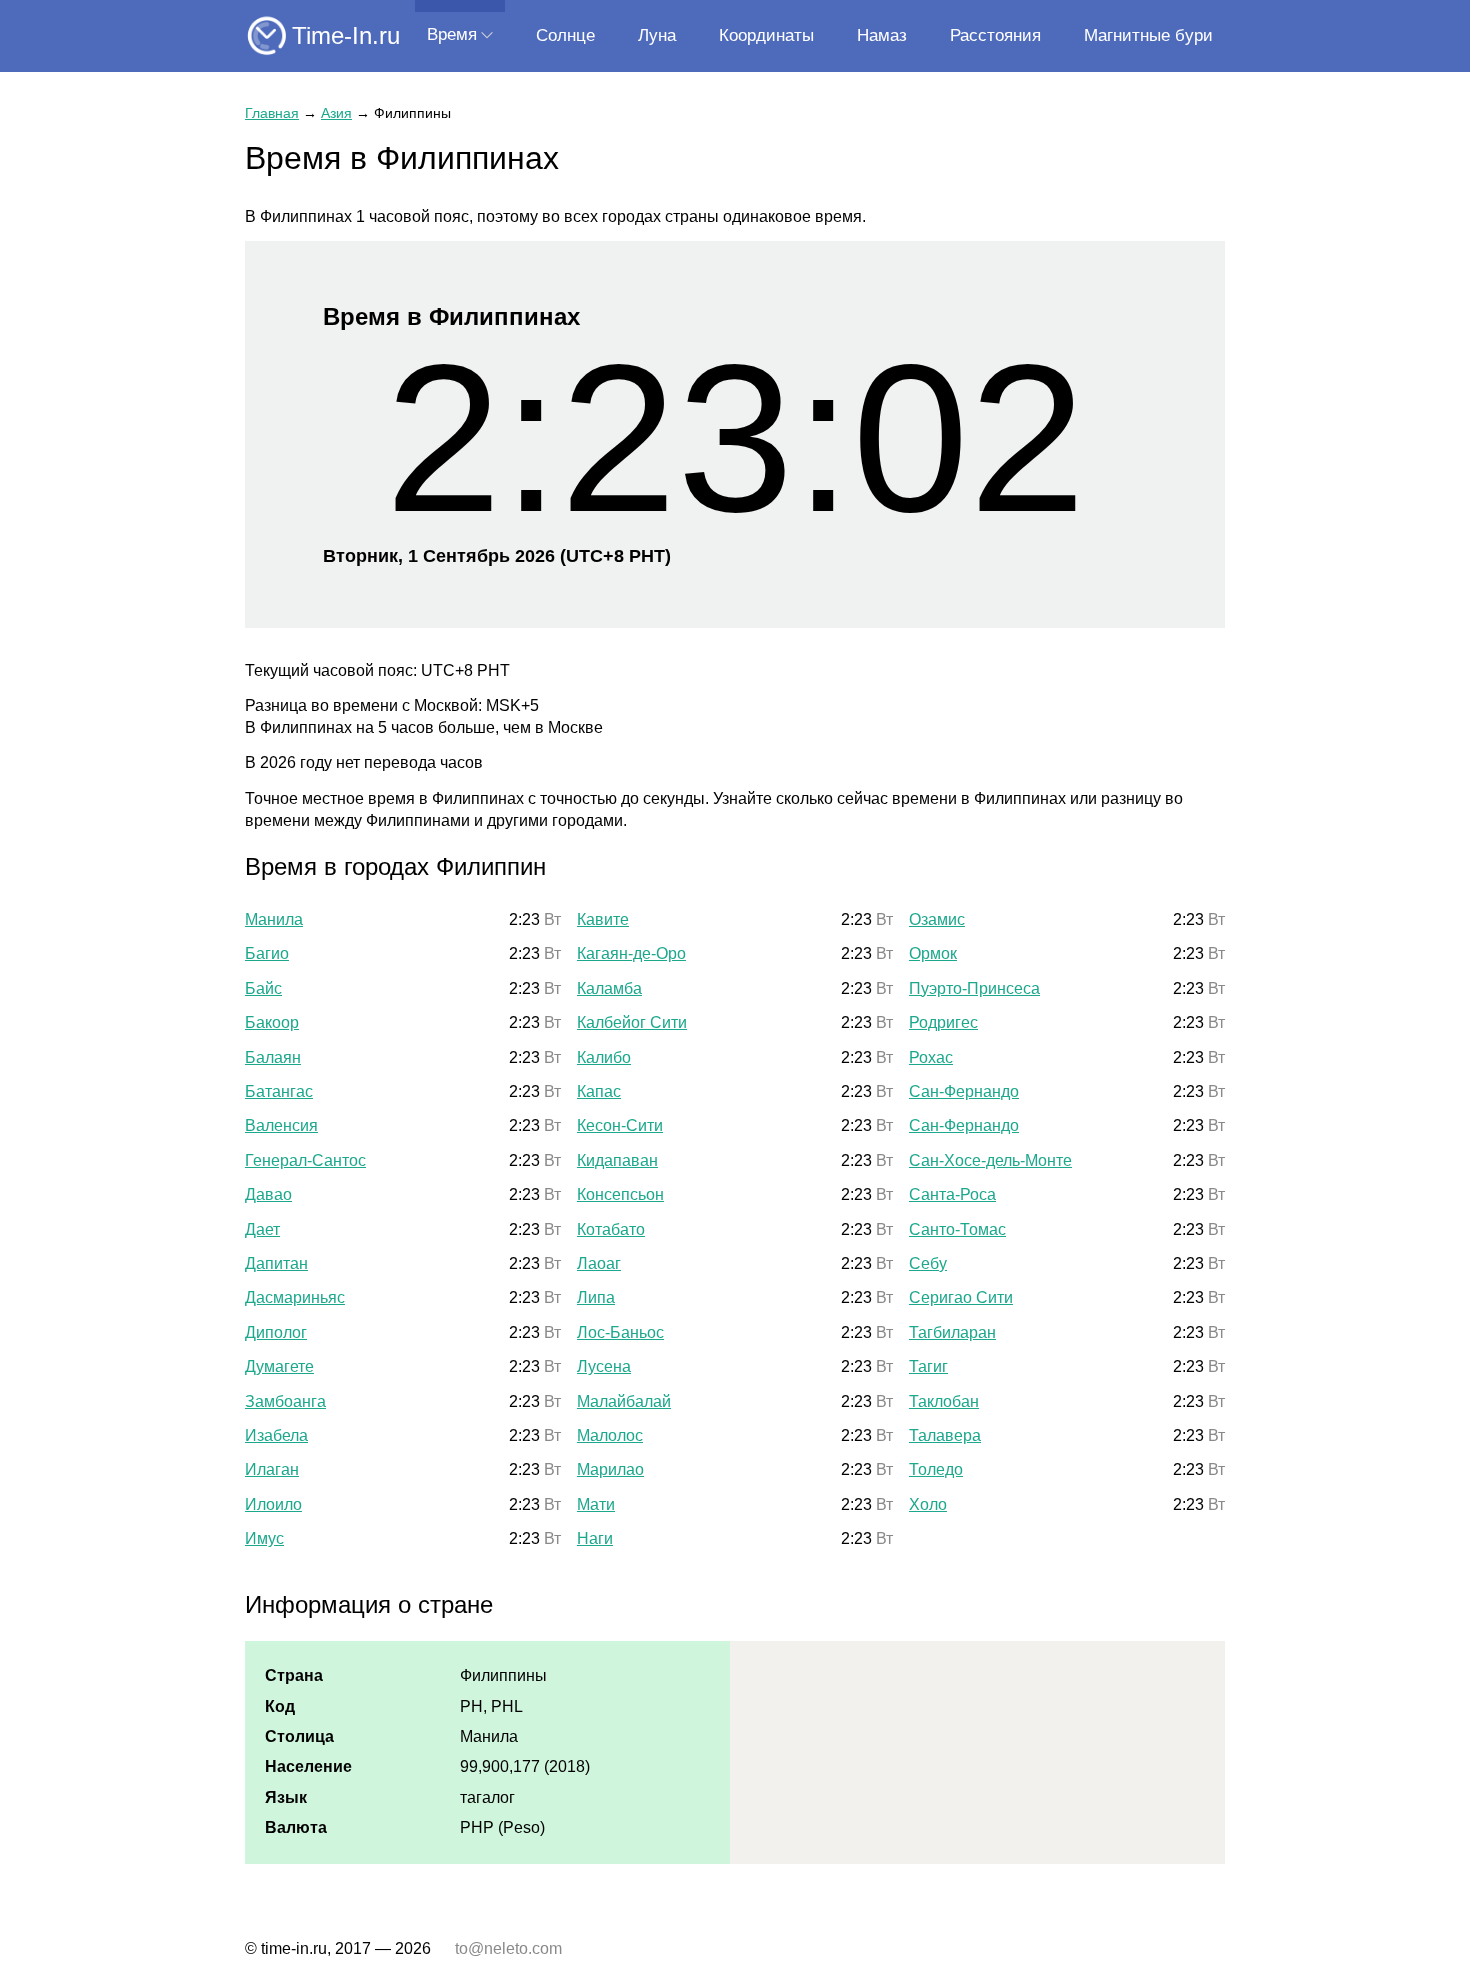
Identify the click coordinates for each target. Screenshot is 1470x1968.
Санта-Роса (952, 1194)
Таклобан (944, 1401)
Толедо (936, 1469)
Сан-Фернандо (964, 1091)
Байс (263, 988)
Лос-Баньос (620, 1332)
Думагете (279, 1366)
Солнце (565, 35)
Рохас (931, 1057)
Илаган (272, 1469)
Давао (268, 1194)
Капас (599, 1091)
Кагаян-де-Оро (631, 953)
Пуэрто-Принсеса (974, 988)
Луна (657, 35)
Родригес (943, 1022)
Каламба (609, 988)
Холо (928, 1504)
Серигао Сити (961, 1297)
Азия (336, 113)
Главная (272, 113)
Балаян (273, 1057)
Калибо (604, 1057)
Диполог (276, 1332)
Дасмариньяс (295, 1297)
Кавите (603, 919)
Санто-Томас (957, 1229)
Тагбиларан (952, 1332)
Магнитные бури (1148, 35)
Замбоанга (285, 1401)
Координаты (766, 35)
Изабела (276, 1435)
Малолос (610, 1435)
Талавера (945, 1435)
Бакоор (272, 1022)
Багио (267, 953)
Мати (596, 1504)
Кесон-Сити (620, 1125)
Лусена (604, 1366)
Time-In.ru (346, 35)
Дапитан (276, 1263)
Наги (595, 1538)
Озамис (937, 919)
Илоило (273, 1504)
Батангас (279, 1091)
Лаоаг (599, 1263)
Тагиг (928, 1366)
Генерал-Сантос (305, 1160)
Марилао (610, 1469)
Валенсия (281, 1125)
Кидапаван (617, 1160)
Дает (262, 1229)
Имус (264, 1538)
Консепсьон (620, 1194)
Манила (274, 919)
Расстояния (995, 35)
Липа (596, 1297)
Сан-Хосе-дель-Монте (990, 1160)
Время (452, 34)
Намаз (882, 35)
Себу (928, 1263)
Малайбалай (624, 1401)
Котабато (611, 1229)
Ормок (933, 953)
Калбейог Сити (632, 1022)
